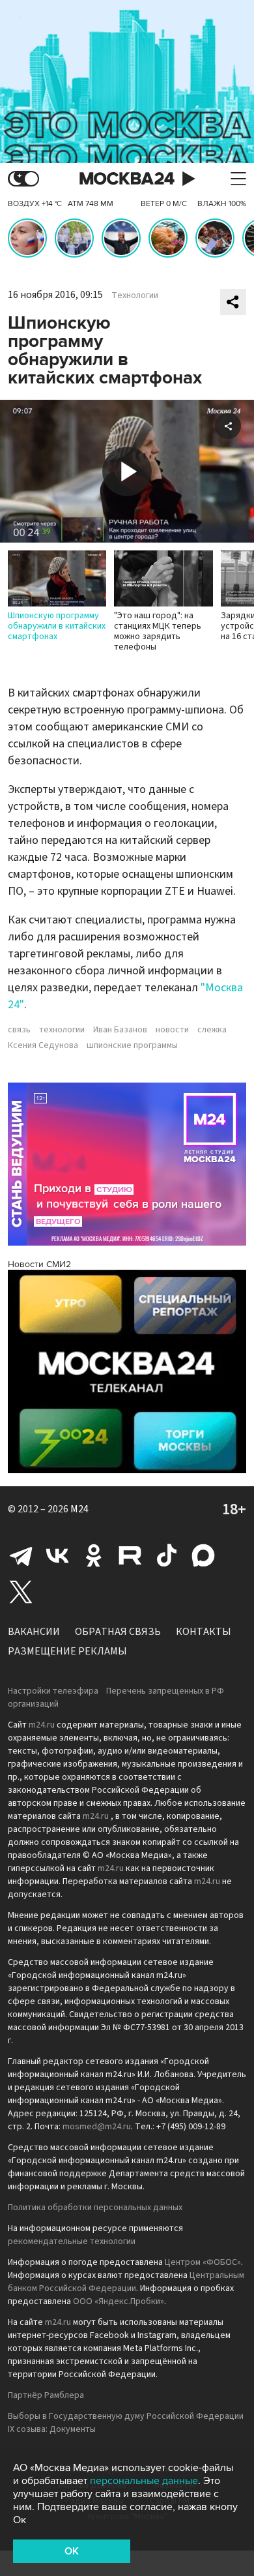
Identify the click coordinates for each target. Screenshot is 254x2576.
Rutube (130, 1555)
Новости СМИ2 (39, 1264)
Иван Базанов (120, 1030)
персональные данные (144, 2481)
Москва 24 (127, 179)
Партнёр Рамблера (46, 2395)
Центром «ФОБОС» (203, 2262)
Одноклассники (94, 1555)
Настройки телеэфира (53, 1691)
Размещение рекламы (67, 1651)
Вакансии (34, 1632)
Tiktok (167, 1555)
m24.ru (42, 1725)
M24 (79, 1509)
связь (19, 1030)
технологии (62, 1030)
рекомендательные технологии (72, 2241)
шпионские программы (132, 1045)
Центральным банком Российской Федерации (126, 2282)
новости (172, 1030)
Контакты (204, 1632)
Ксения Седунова (43, 1045)
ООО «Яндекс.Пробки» (119, 2301)
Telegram (21, 1555)
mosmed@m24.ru (97, 2127)
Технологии (135, 295)
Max (203, 1555)
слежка (212, 1030)
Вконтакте (57, 1555)
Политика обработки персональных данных (95, 2208)
